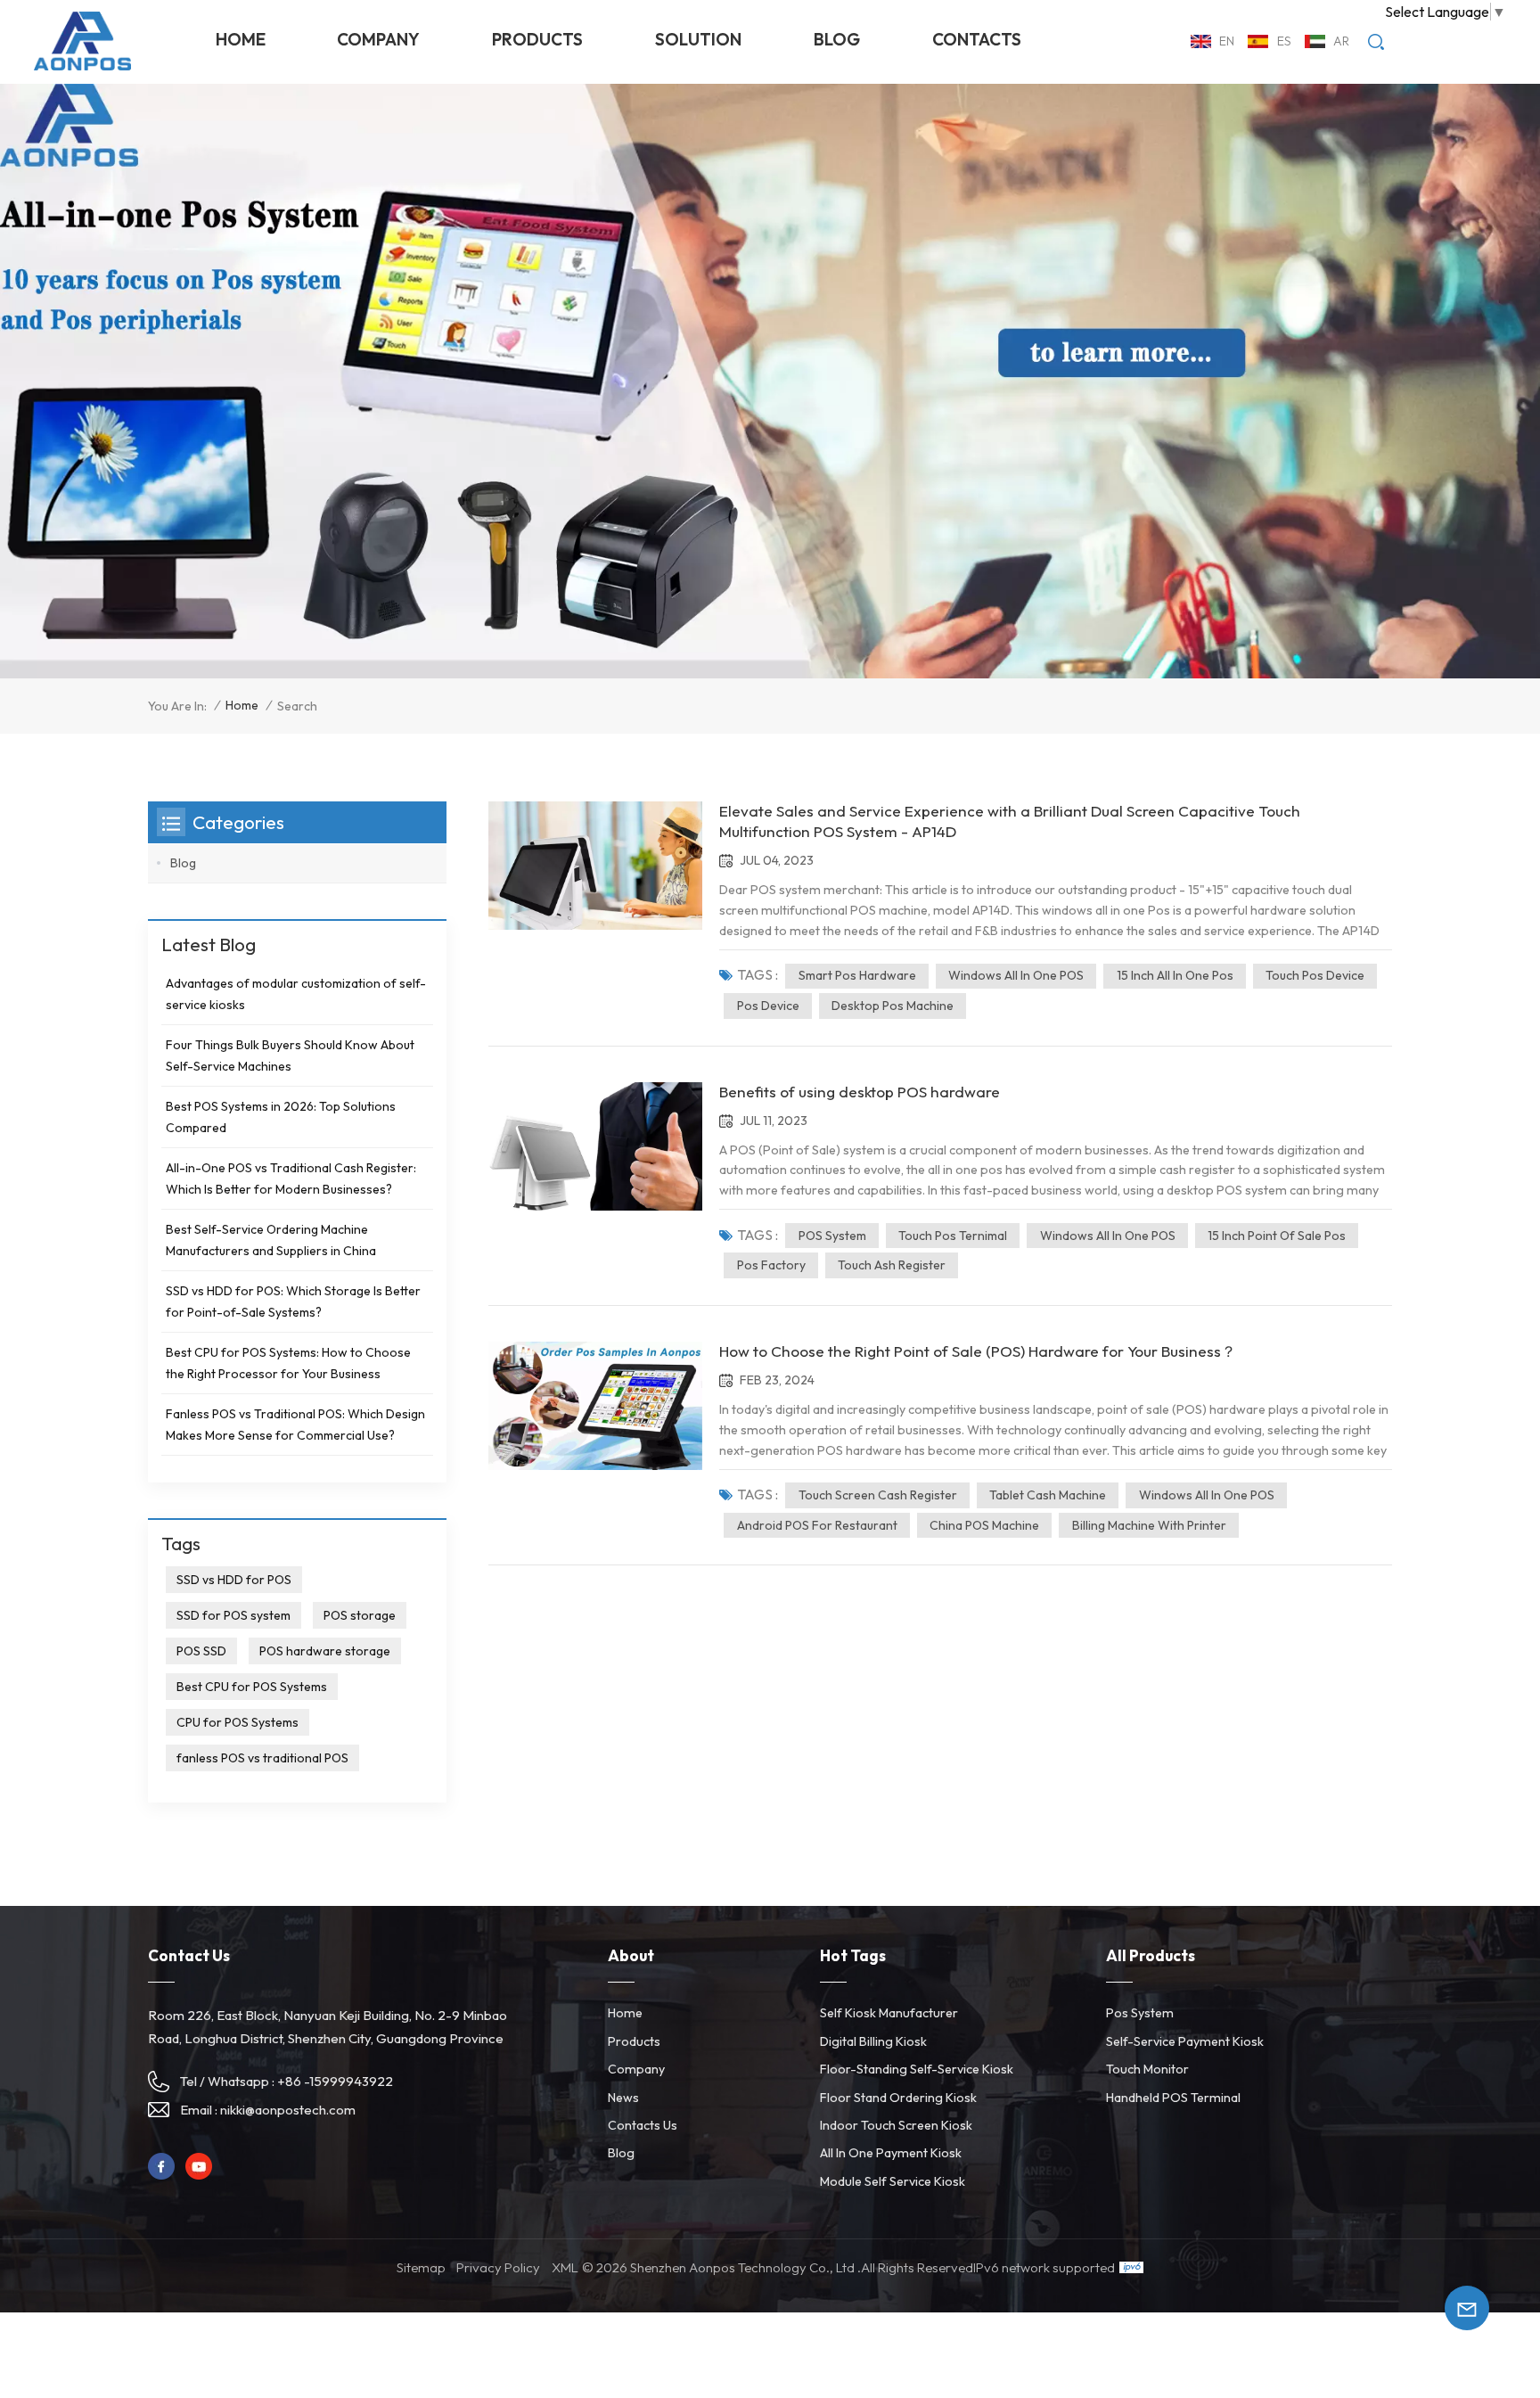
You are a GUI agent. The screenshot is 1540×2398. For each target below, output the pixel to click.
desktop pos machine (893, 1006)
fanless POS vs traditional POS (262, 1758)
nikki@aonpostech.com (288, 2110)
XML (565, 2267)
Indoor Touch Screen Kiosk (896, 2125)
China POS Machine (984, 1525)
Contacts (977, 39)
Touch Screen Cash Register (878, 1495)
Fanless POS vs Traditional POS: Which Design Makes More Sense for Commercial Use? (295, 1425)
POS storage (360, 1615)
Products (537, 39)
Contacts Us (643, 2125)
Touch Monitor (1147, 2069)
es (1284, 41)
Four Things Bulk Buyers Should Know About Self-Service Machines (290, 1055)
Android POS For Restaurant (817, 1525)
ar (1341, 41)
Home (241, 39)
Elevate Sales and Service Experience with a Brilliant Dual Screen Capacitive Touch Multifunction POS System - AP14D (1010, 821)
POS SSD (201, 1651)
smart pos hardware (857, 975)
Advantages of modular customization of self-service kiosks (296, 994)
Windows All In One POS (1016, 975)
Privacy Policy (498, 2267)
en (1227, 41)
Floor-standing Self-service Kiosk (917, 2069)
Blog (837, 39)
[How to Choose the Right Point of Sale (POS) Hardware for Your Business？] (595, 1406)
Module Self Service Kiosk (893, 2181)
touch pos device (1315, 975)
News (623, 2098)
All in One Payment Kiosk (891, 2153)
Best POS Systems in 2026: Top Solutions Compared (281, 1117)
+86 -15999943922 (335, 2081)
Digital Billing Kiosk (873, 2041)
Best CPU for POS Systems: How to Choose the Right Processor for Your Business (288, 1363)
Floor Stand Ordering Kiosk (898, 2098)
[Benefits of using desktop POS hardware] (595, 1146)
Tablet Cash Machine (1048, 1495)
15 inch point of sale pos (1277, 1236)
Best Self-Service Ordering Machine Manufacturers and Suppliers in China (271, 1240)
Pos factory (771, 1265)
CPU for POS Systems (238, 1722)
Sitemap (421, 2267)
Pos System (1140, 2013)
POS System (832, 1236)
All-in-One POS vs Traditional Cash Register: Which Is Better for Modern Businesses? (291, 1178)
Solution (698, 39)
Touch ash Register (892, 1265)
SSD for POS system (233, 1615)
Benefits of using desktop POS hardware (860, 1092)
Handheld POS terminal (1173, 2098)
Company (378, 39)
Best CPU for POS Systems (252, 1687)
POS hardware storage (325, 1651)
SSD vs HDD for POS (234, 1580)
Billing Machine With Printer (1149, 1525)
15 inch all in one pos (1175, 975)
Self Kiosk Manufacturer (889, 2013)
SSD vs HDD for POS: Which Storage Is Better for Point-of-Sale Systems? (293, 1302)
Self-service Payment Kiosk (1185, 2041)
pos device (768, 1006)
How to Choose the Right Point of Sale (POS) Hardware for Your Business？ (978, 1351)
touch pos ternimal (953, 1236)
